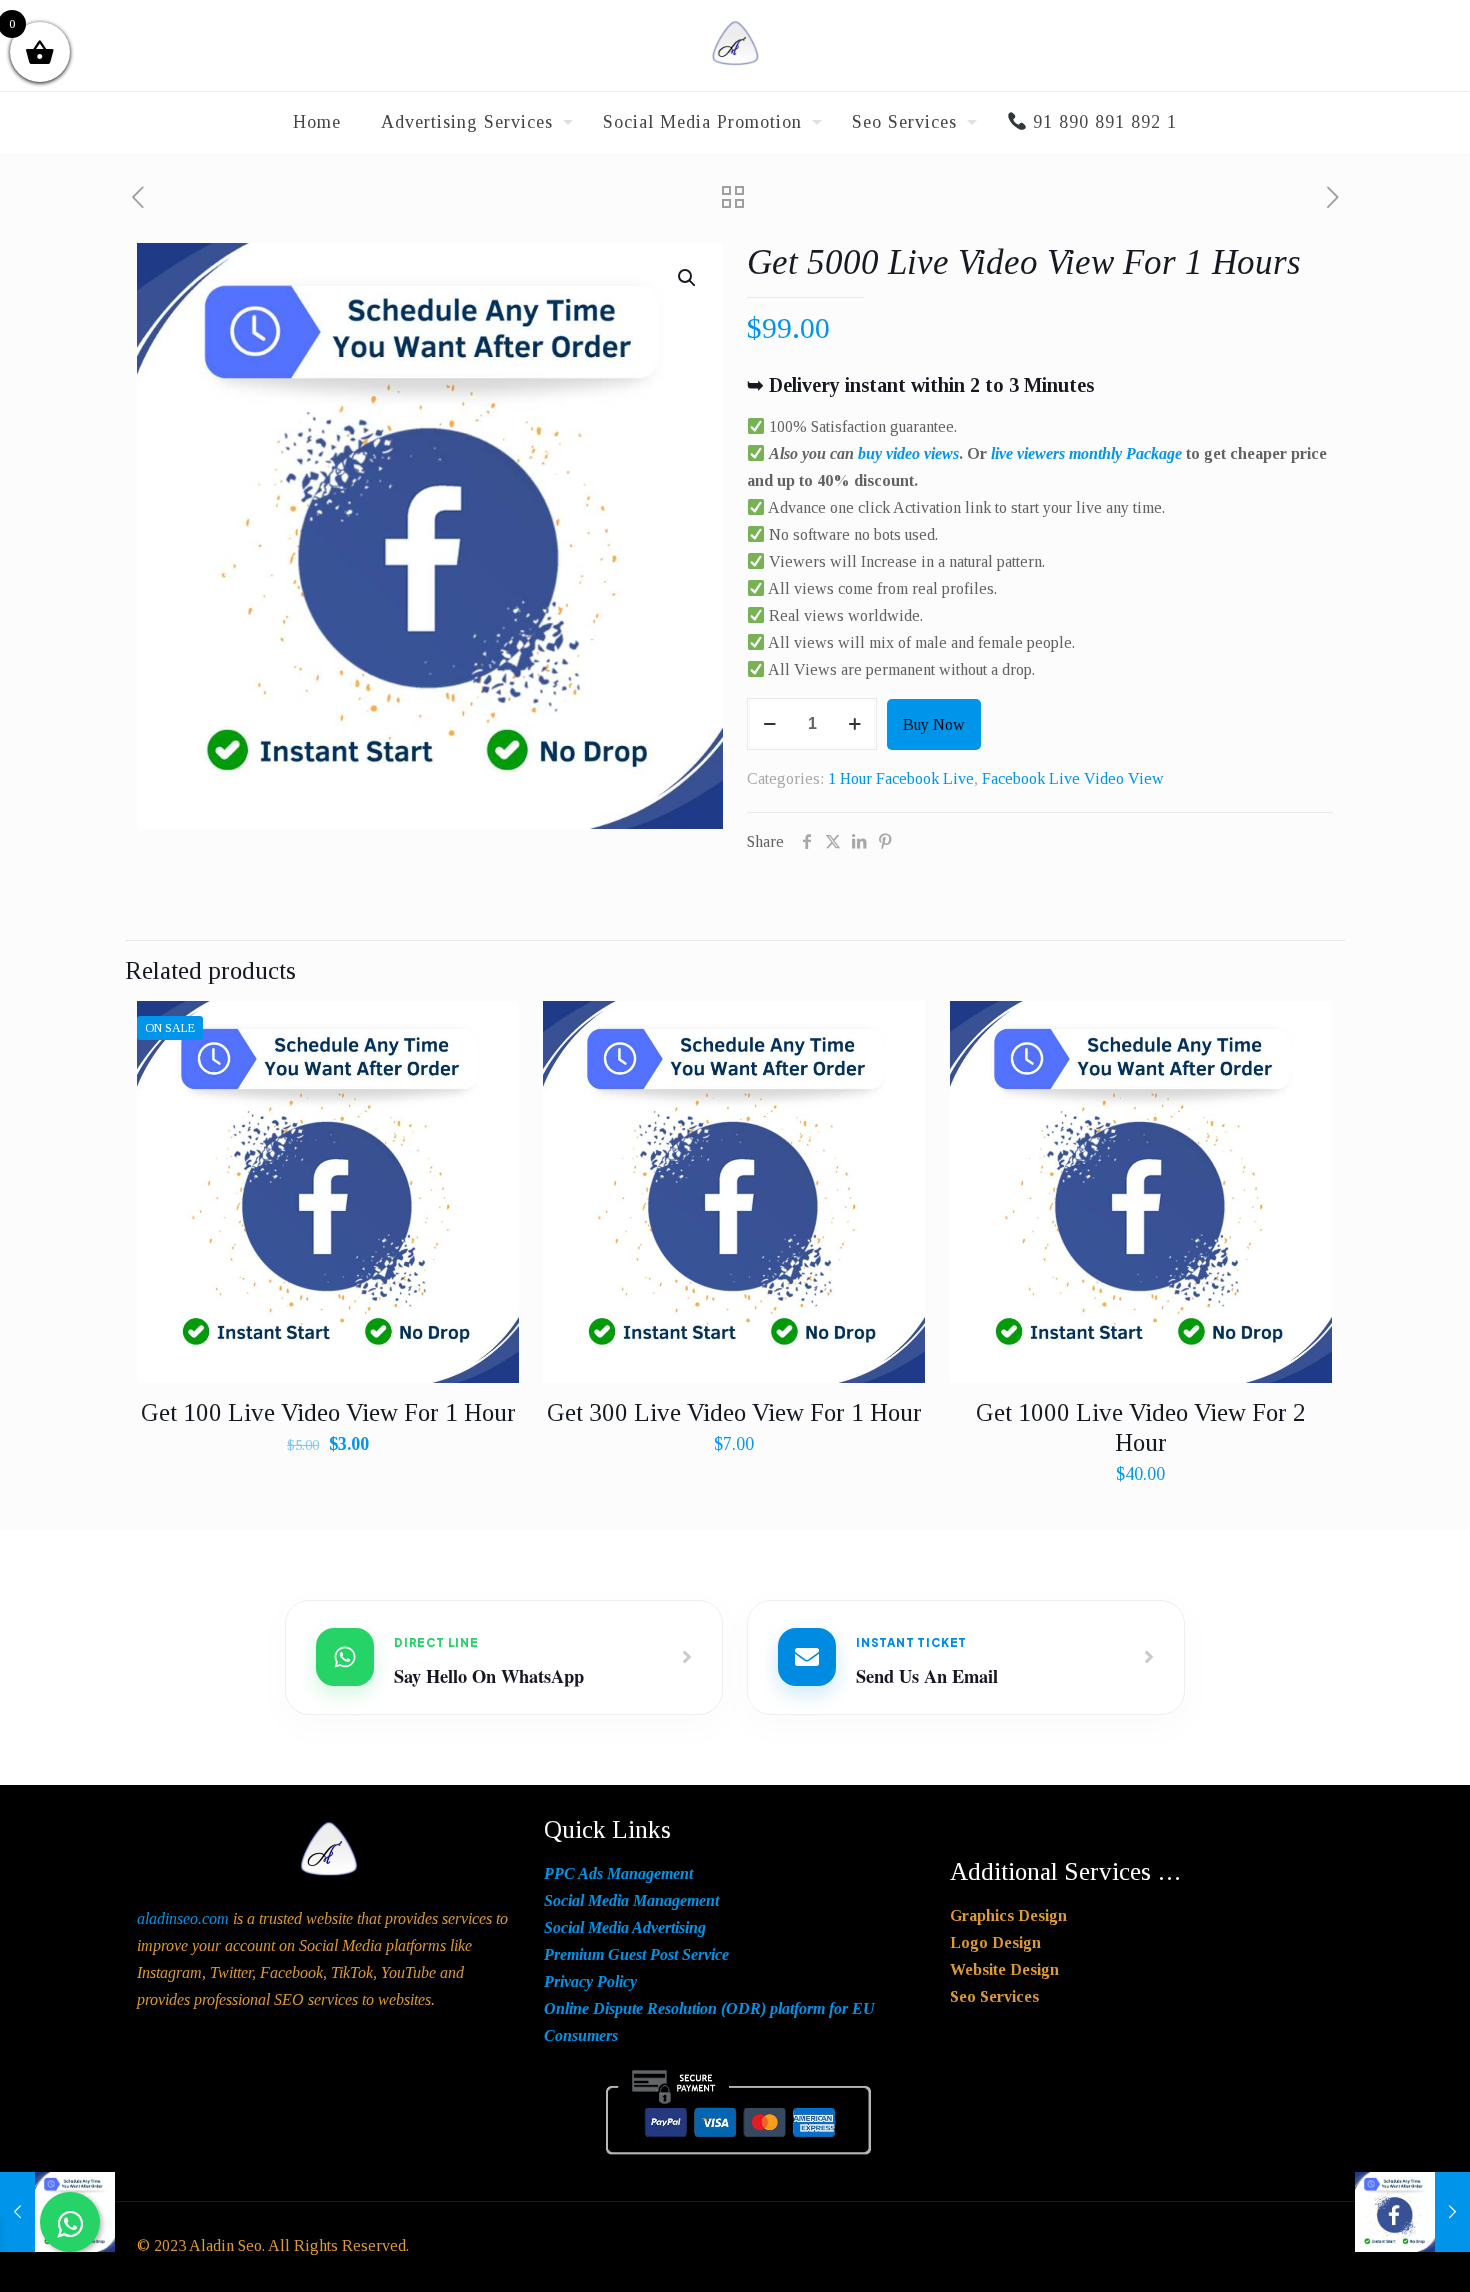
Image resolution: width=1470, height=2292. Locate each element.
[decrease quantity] (769, 724)
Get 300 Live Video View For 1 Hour (734, 1412)
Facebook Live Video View (1073, 778)
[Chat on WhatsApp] (70, 2222)
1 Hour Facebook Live (901, 778)
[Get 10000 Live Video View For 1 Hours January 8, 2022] (1412, 2212)
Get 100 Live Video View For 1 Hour (328, 1412)
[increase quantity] (854, 724)
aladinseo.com (183, 1918)
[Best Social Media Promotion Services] (735, 45)
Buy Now (934, 724)
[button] (688, 278)
